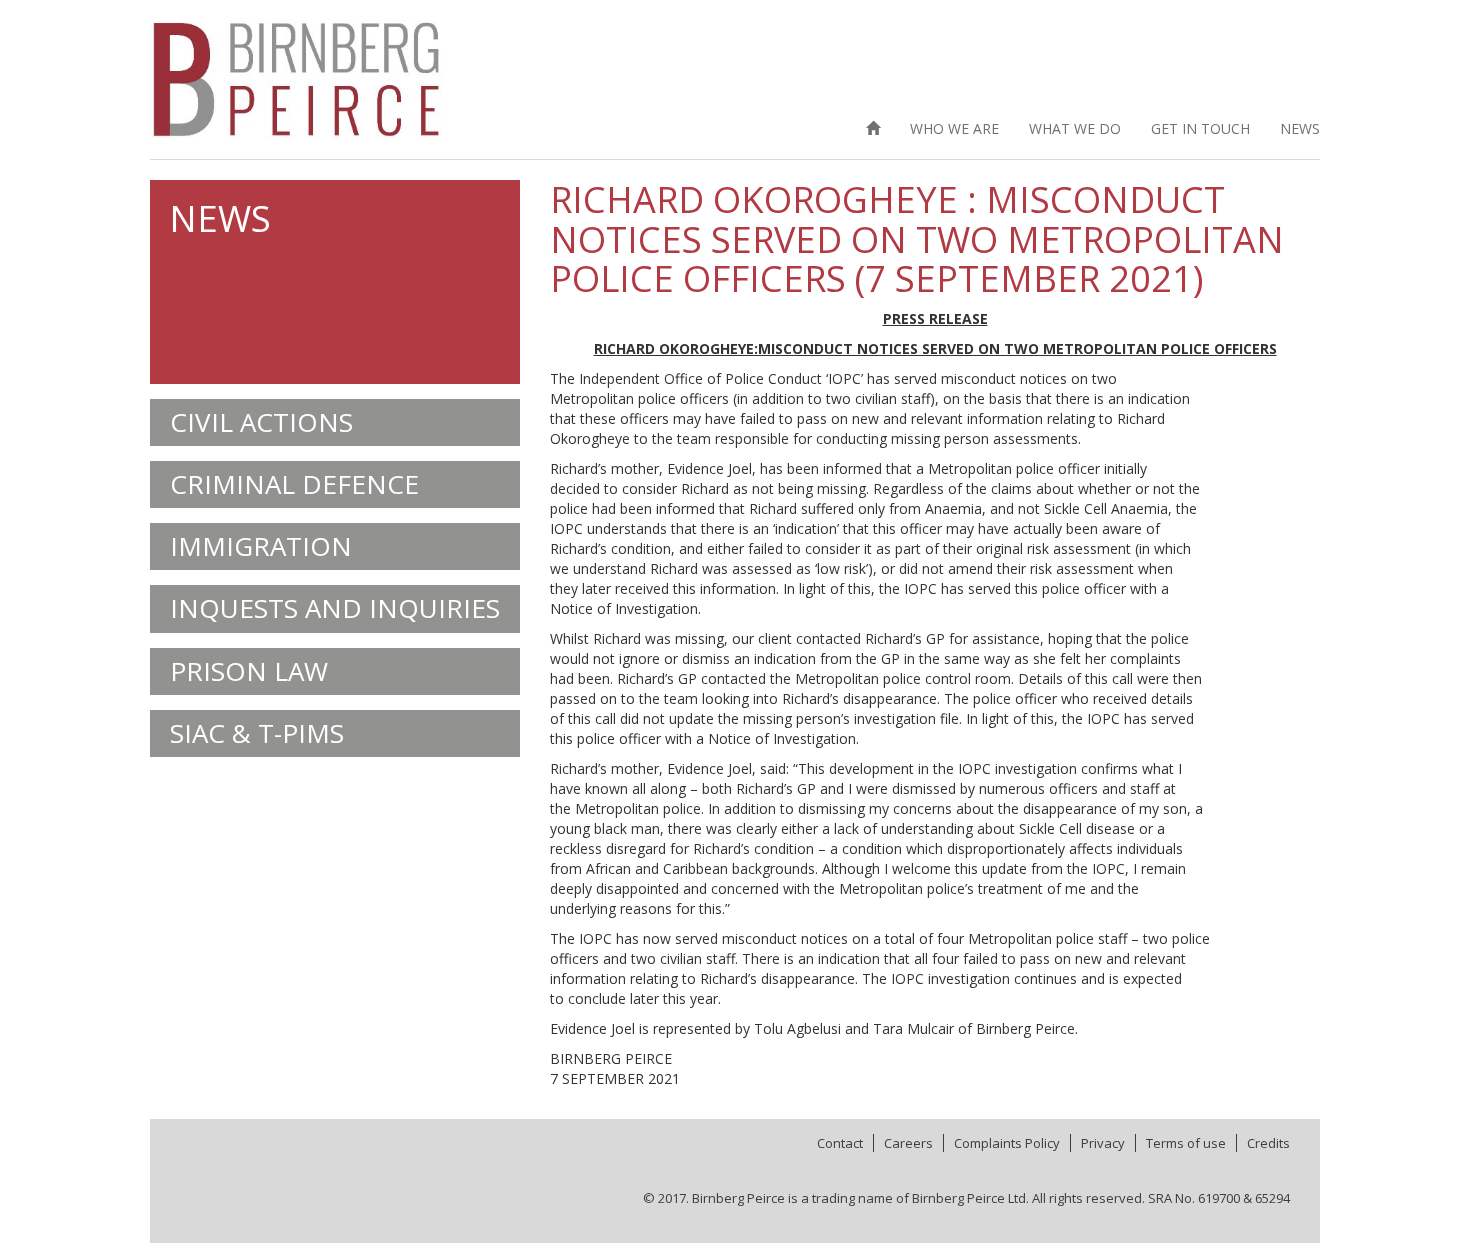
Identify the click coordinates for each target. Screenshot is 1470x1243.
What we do (1075, 128)
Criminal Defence (294, 484)
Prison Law (249, 671)
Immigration (261, 546)
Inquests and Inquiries (335, 608)
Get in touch (1200, 128)
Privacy (1103, 1143)
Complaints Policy (1007, 1143)
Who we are (954, 128)
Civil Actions (261, 422)
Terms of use (1186, 1143)
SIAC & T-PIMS (257, 733)
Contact (840, 1143)
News (1300, 128)
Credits (1268, 1143)
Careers (908, 1143)
